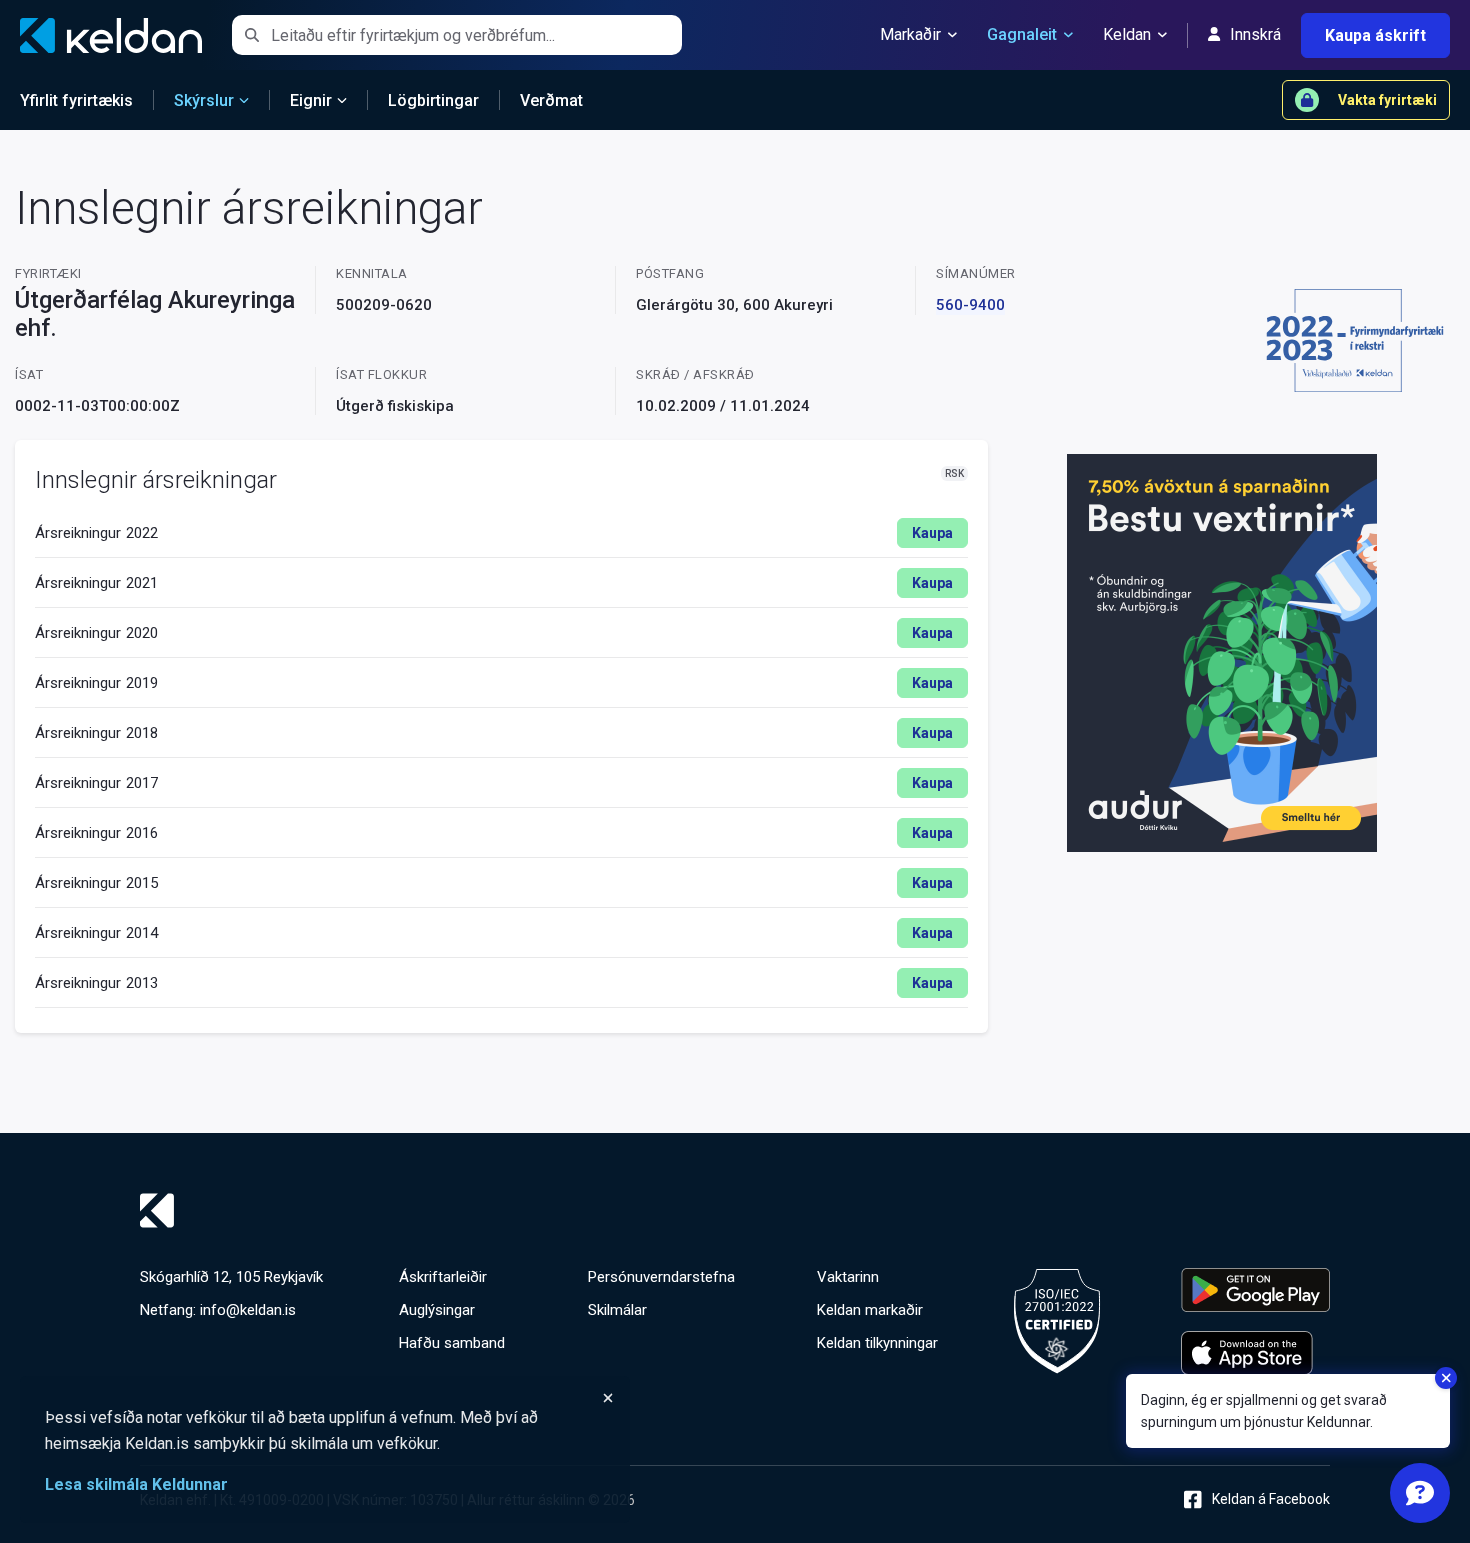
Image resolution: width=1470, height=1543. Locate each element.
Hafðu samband (452, 1343)
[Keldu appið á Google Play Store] (1255, 1290)
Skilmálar (617, 1310)
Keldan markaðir (870, 1310)
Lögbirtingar (433, 100)
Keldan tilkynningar (877, 1343)
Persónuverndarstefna (661, 1277)
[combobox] (476, 35)
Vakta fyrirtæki (1387, 100)
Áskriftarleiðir (443, 1277)
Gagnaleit (1022, 34)
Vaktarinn (848, 1277)
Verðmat (551, 100)
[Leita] (251, 35)
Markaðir (910, 34)
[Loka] (330, 1398)
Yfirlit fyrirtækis (76, 100)
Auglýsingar (437, 1310)
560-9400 (970, 305)
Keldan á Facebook (1271, 1499)
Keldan (1127, 34)
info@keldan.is (248, 1310)
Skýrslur (204, 100)
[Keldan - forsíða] (735, 1210)
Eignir (311, 100)
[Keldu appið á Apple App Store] (1255, 1353)
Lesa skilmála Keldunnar (136, 1484)
